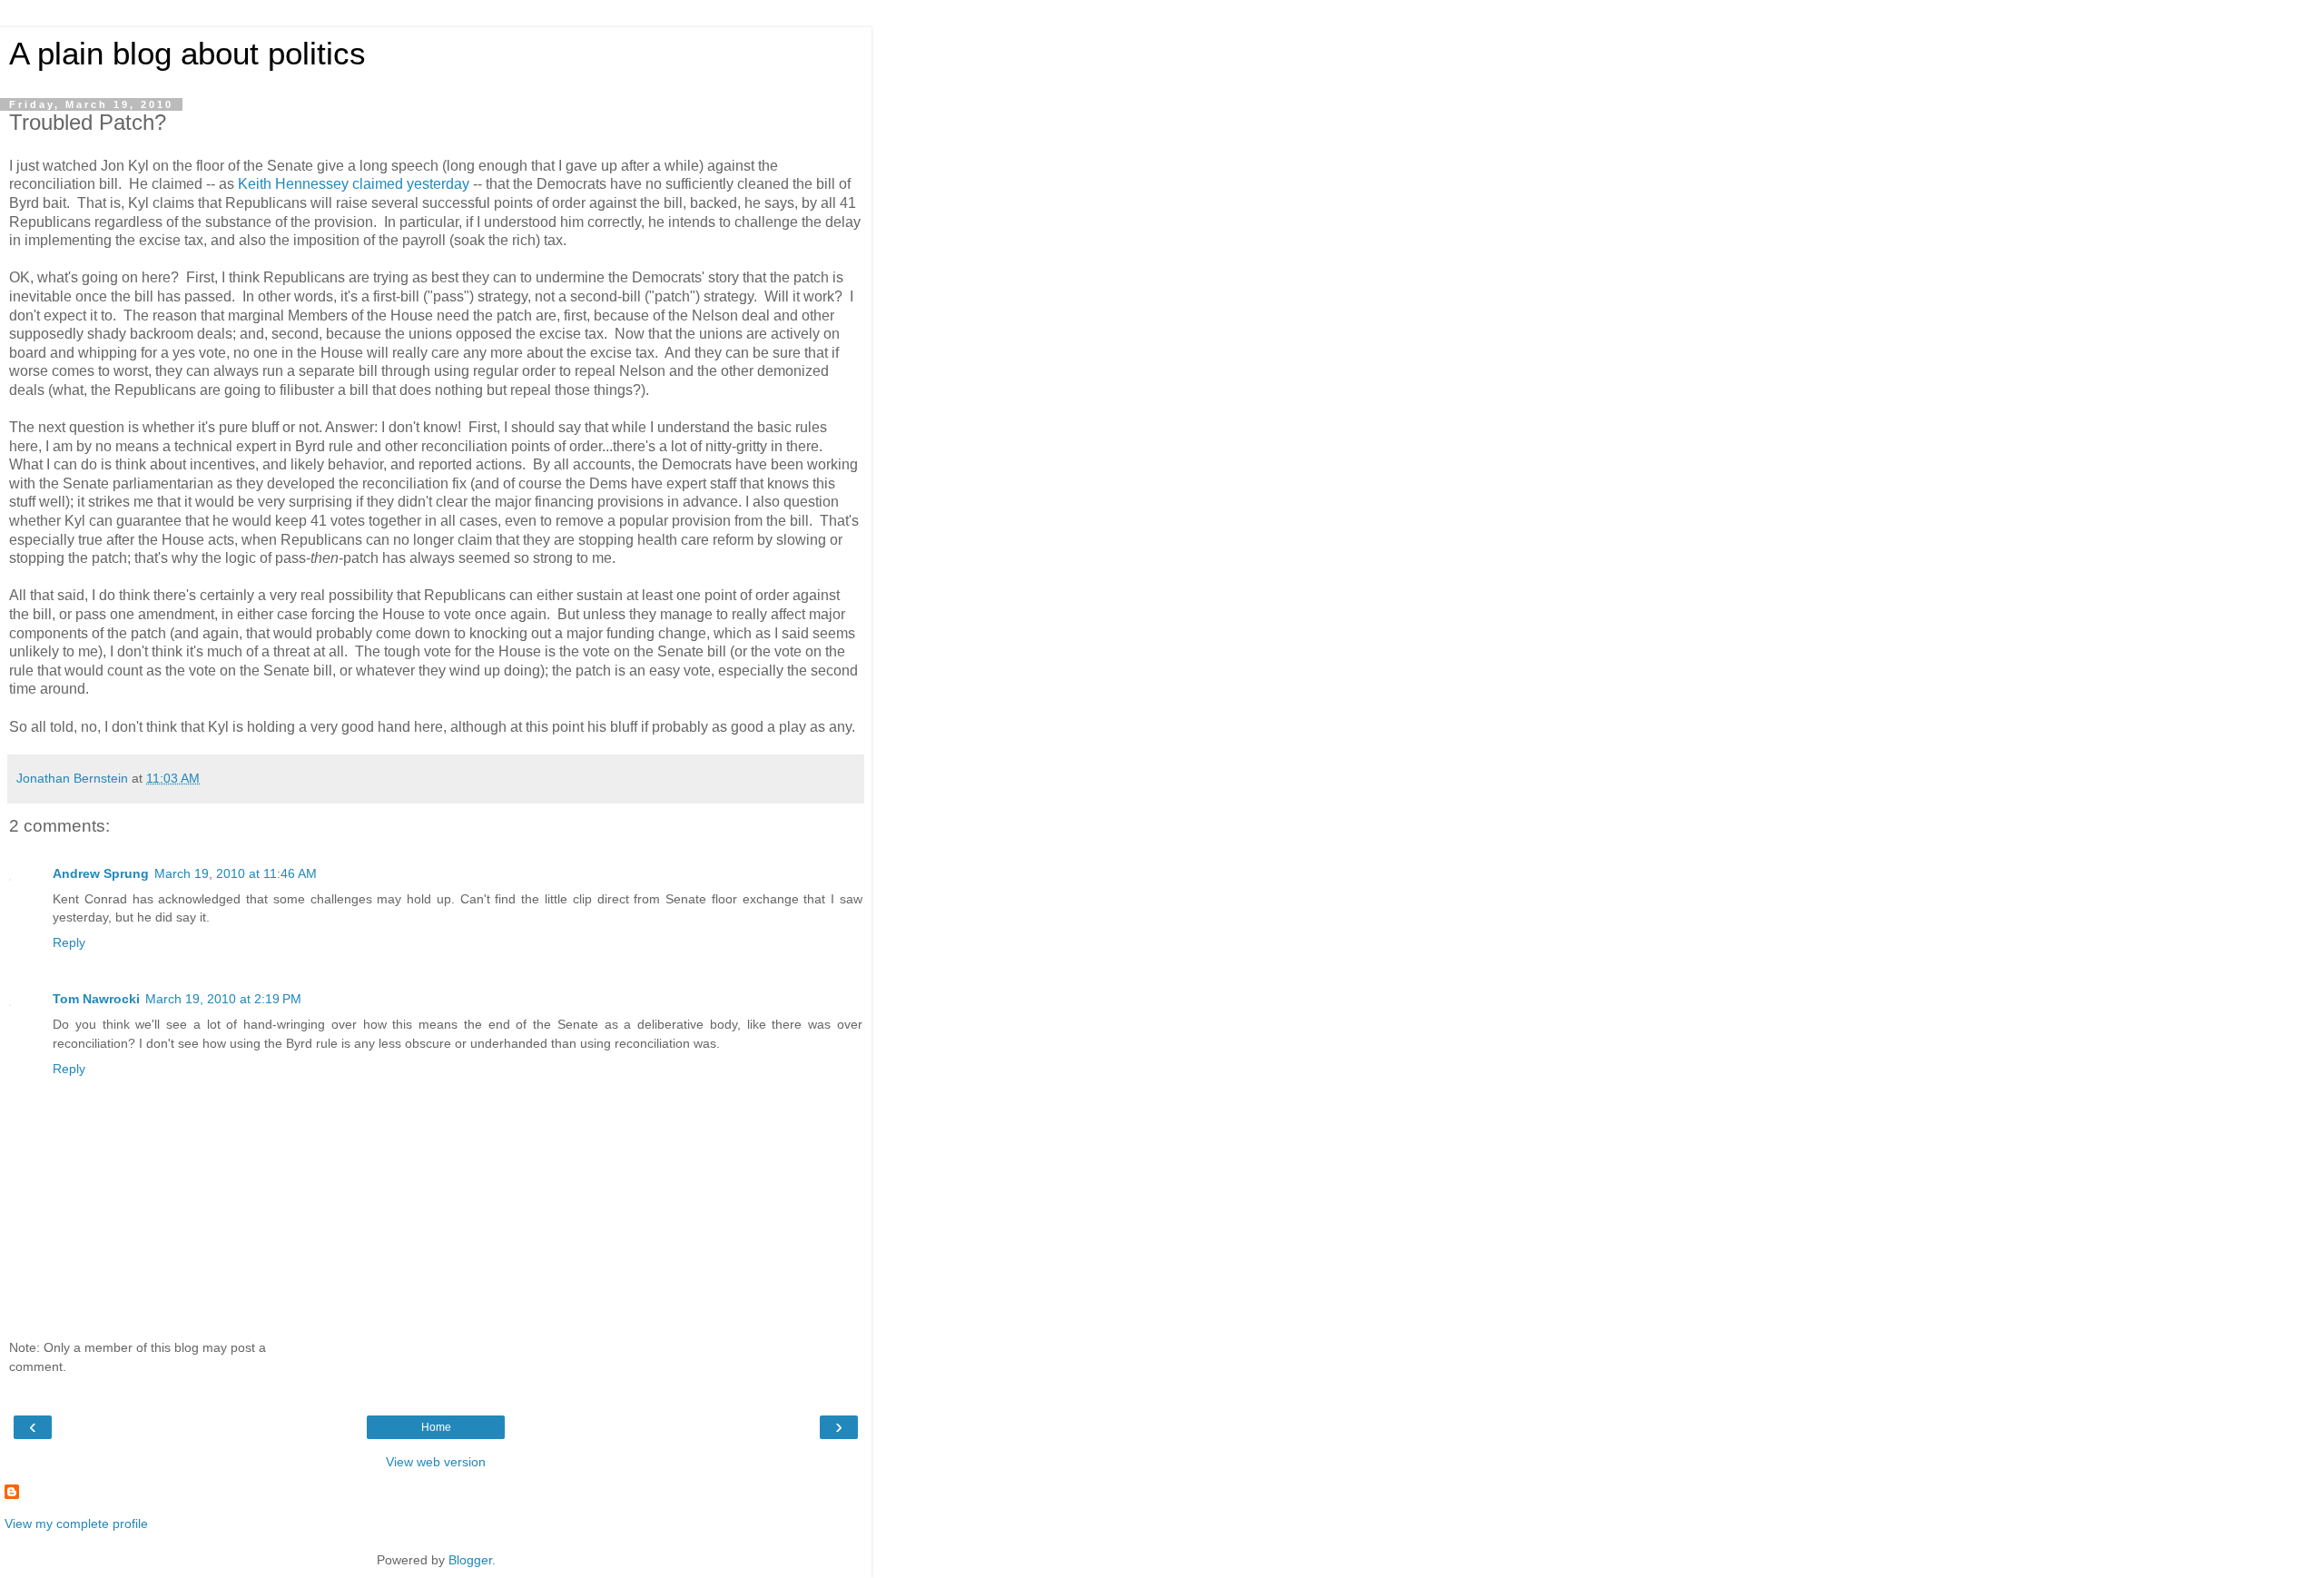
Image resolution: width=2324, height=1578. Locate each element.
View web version (436, 1462)
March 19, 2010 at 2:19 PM (223, 999)
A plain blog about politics (187, 54)
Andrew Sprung (101, 873)
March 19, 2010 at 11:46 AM (236, 873)
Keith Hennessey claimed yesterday (354, 184)
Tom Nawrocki (96, 999)
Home (436, 1427)
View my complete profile (76, 1524)
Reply (69, 942)
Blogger (470, 1560)
